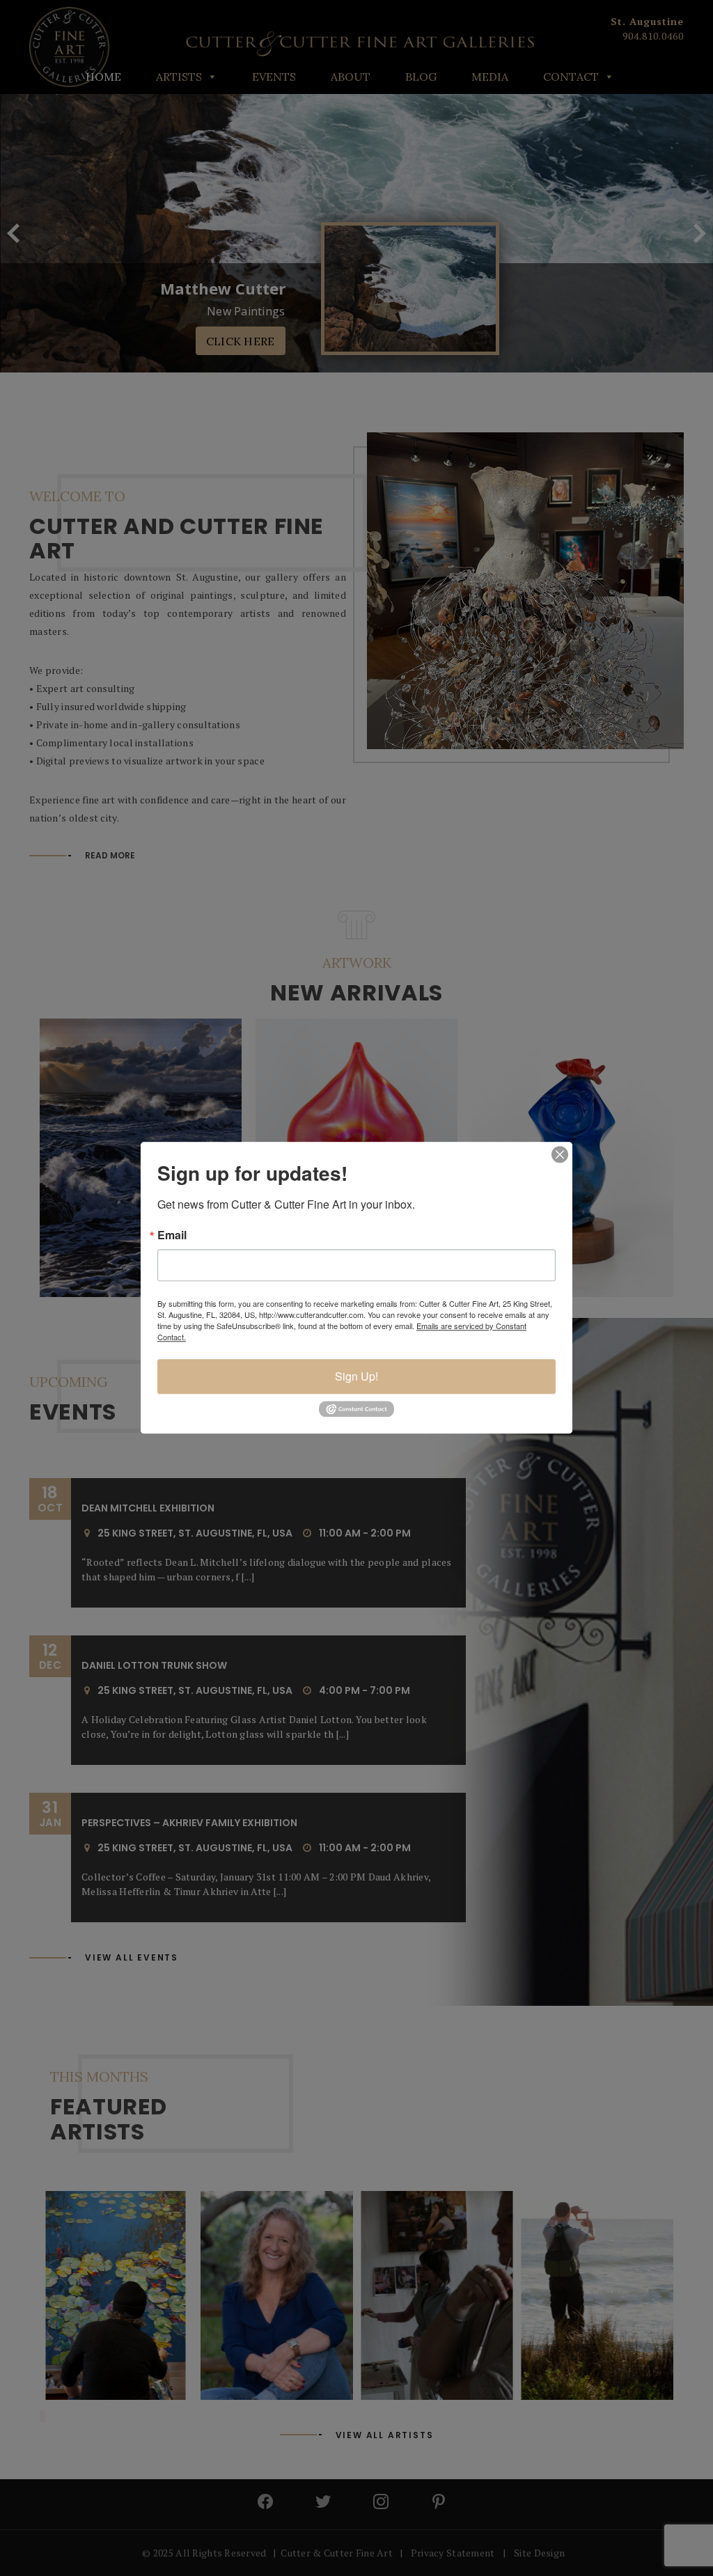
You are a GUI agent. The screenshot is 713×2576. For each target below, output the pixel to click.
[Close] (560, 1154)
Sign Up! (356, 1376)
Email (172, 1235)
